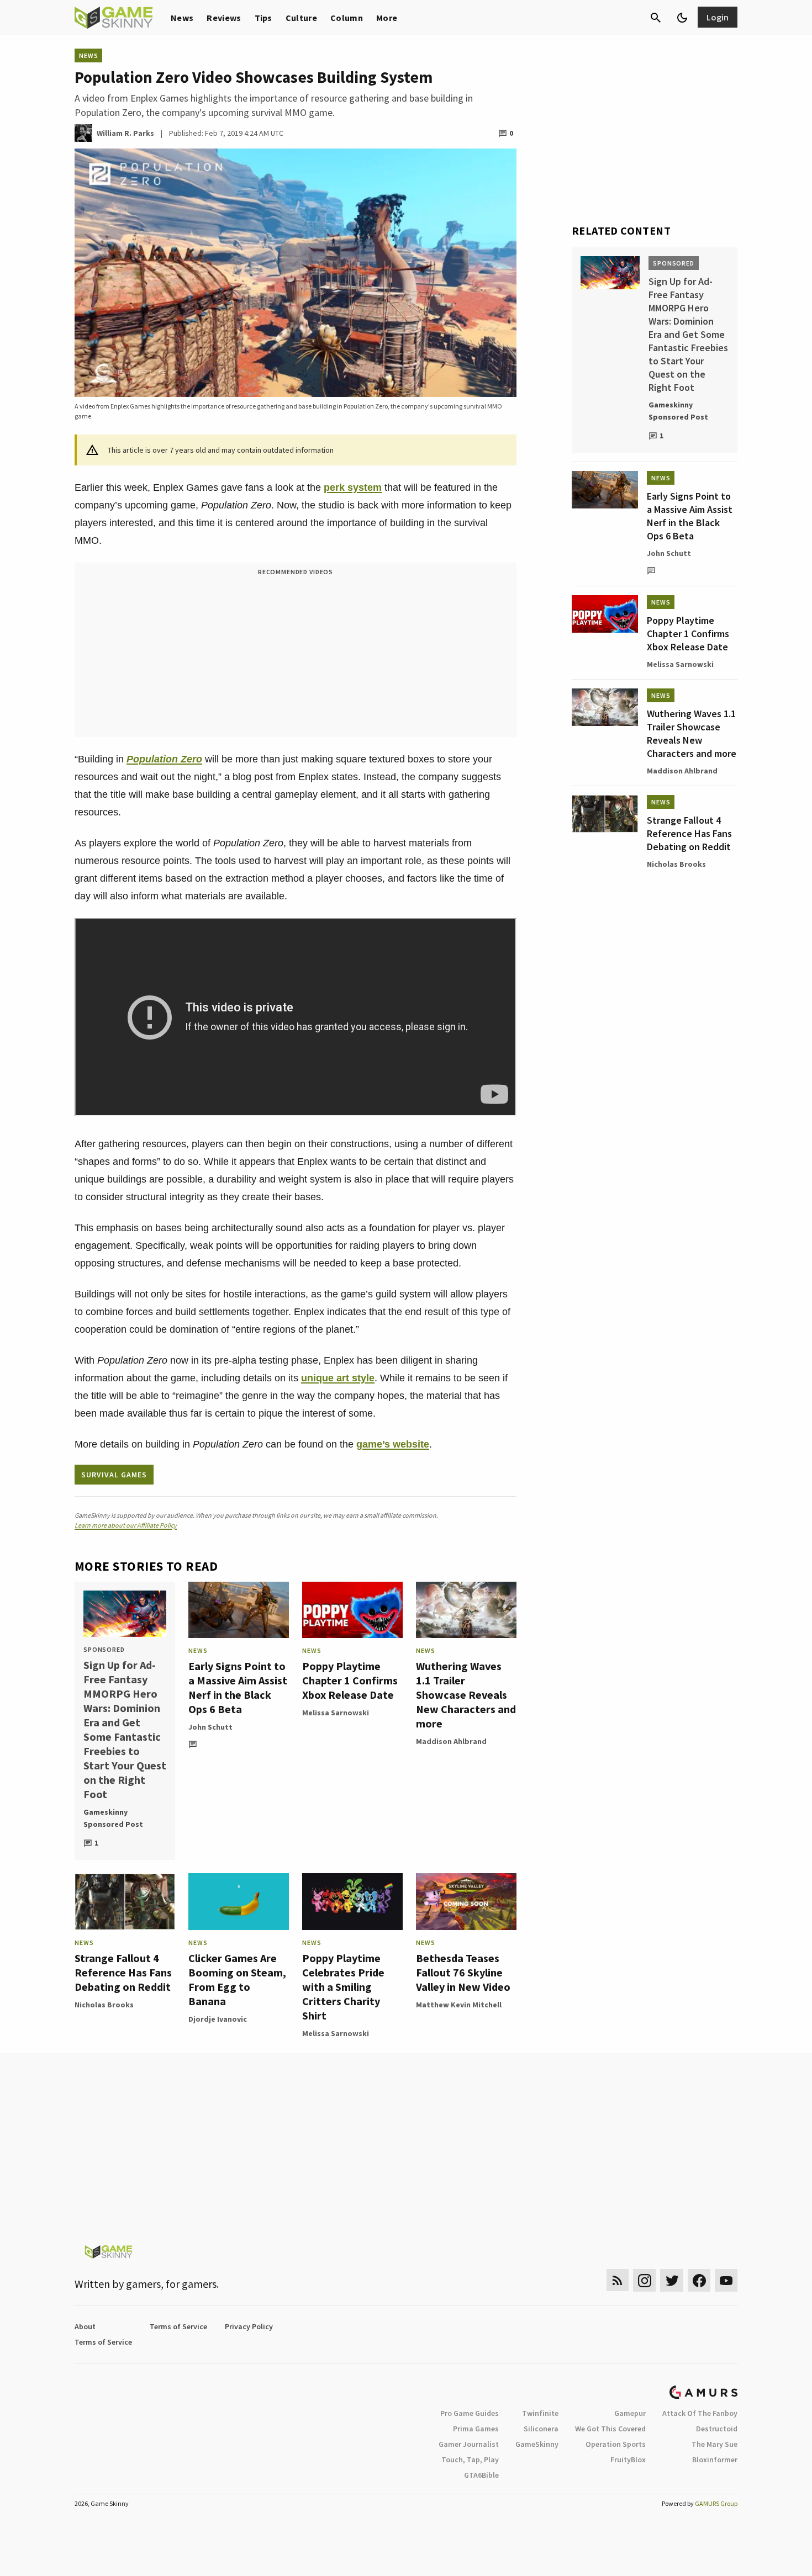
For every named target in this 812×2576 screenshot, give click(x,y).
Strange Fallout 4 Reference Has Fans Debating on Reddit (123, 1972)
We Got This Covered (610, 2429)
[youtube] (726, 2280)
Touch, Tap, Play (470, 2460)
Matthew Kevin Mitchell (459, 2005)
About (85, 2326)
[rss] (618, 2280)
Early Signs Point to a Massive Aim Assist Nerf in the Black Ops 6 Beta (238, 1687)
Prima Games (476, 2429)
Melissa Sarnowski (336, 1713)
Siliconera (541, 2429)
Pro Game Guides (470, 2413)
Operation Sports (616, 2444)
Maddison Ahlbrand (451, 1741)
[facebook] (699, 2280)
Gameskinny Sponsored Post (113, 1818)
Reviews (224, 18)
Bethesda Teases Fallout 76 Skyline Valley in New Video (463, 1972)
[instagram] (644, 2280)
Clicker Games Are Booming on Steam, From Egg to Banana (237, 1979)
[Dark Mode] (682, 18)
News (182, 18)
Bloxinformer (715, 2460)
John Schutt (210, 1727)
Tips (263, 18)
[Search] (656, 18)
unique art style (338, 1378)
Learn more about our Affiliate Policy (126, 1525)
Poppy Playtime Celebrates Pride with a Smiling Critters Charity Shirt (343, 1987)
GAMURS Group (716, 2503)
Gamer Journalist (469, 2444)
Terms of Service (178, 2326)
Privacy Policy (249, 2326)
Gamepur (630, 2413)
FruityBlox (628, 2460)
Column (347, 18)
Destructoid (717, 2429)
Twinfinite (540, 2413)
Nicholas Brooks (104, 2005)
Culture (301, 18)
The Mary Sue (715, 2444)
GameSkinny (537, 2444)
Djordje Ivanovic (218, 2019)
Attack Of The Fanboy (700, 2413)
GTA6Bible (481, 2475)
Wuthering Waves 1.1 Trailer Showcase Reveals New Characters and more (466, 1695)
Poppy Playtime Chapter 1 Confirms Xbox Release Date (350, 1680)
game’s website (393, 1444)
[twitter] (672, 2280)
